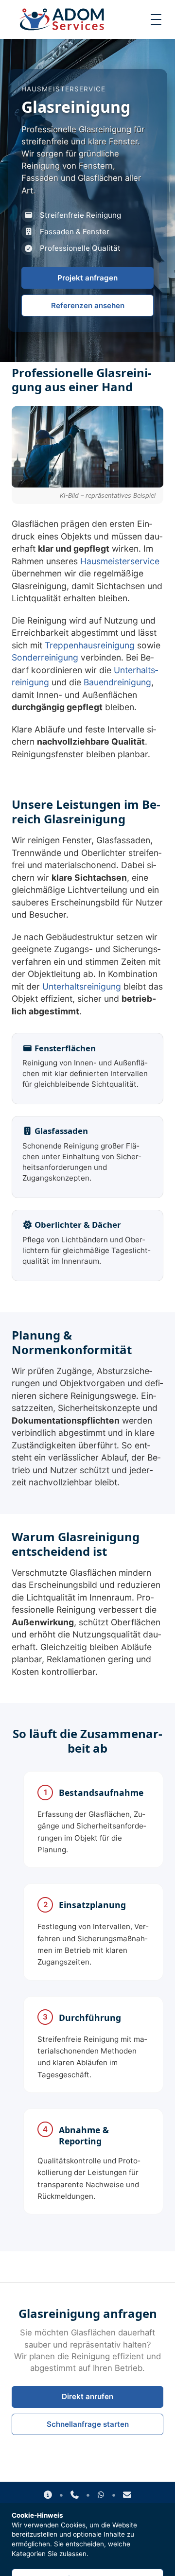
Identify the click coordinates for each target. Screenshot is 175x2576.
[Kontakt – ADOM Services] (48, 2495)
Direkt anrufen (87, 2396)
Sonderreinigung (45, 657)
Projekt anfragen (87, 278)
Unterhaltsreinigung (82, 986)
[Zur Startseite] (62, 19)
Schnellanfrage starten (88, 2424)
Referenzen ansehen (88, 305)
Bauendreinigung (117, 682)
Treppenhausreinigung (90, 645)
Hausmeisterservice (120, 561)
